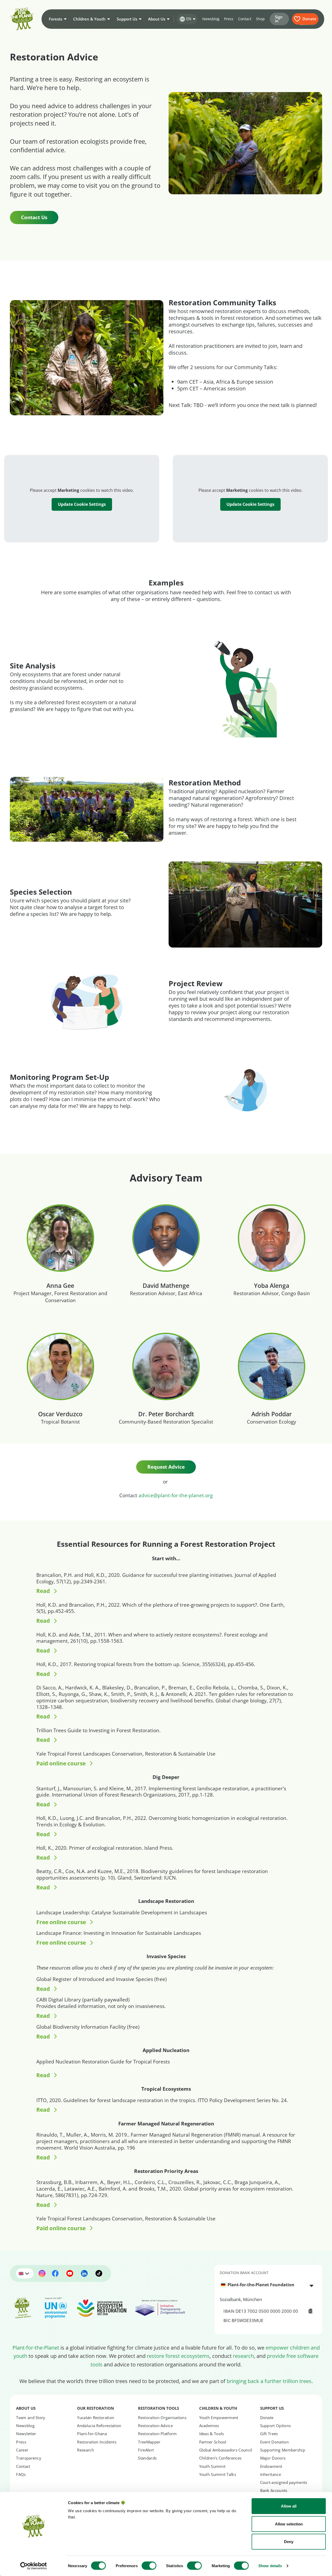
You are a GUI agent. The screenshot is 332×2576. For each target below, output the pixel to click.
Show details (270, 2566)
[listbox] (268, 2285)
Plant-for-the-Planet (36, 2347)
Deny (289, 2542)
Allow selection (289, 2524)
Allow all (289, 2506)
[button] (57, 19)
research (243, 2356)
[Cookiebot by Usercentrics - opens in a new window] (34, 2566)
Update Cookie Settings (82, 504)
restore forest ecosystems (178, 2356)
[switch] (149, 2566)
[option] (265, 2285)
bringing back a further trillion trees (269, 2381)
